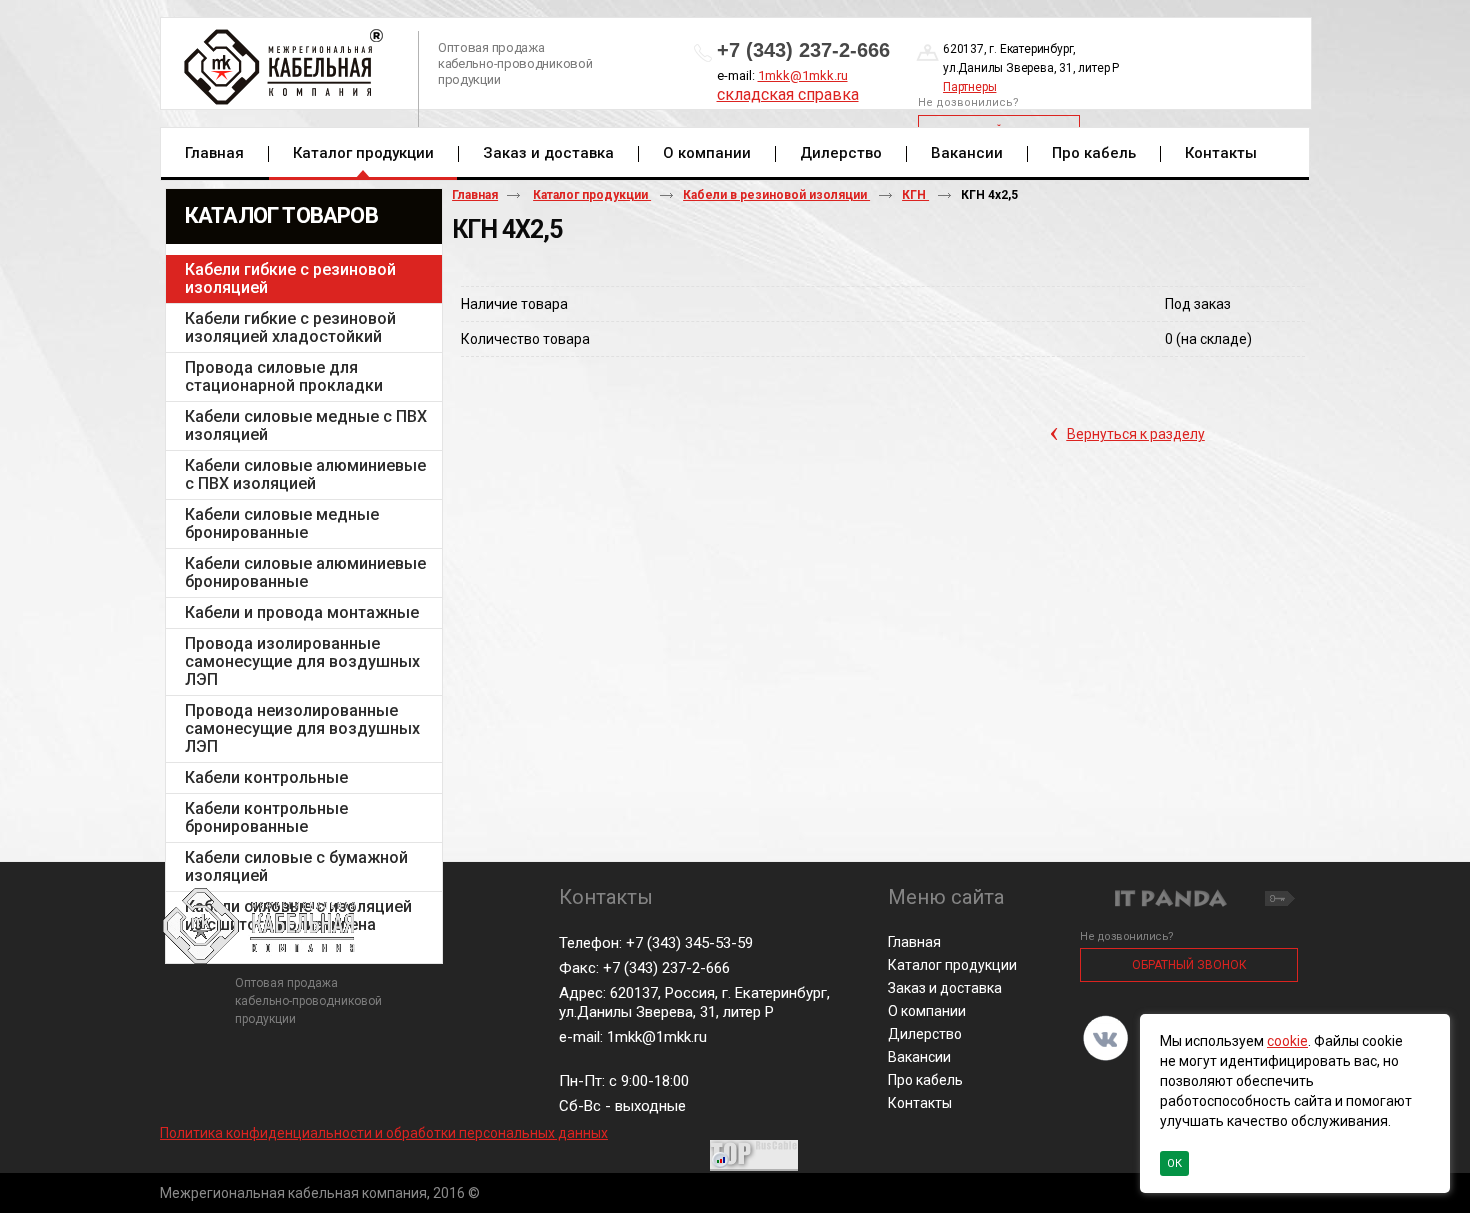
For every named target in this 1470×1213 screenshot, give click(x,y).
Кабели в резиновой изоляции (776, 195)
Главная (475, 195)
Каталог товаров (281, 215)
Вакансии (919, 1057)
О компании (927, 1011)
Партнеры (969, 87)
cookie (1287, 1041)
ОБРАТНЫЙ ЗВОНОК (1189, 965)
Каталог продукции (363, 153)
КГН (915, 195)
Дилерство (925, 1034)
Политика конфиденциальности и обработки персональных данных (384, 1133)
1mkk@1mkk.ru (803, 75)
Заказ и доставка (945, 988)
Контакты (920, 1103)
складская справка (788, 94)
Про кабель (925, 1080)
